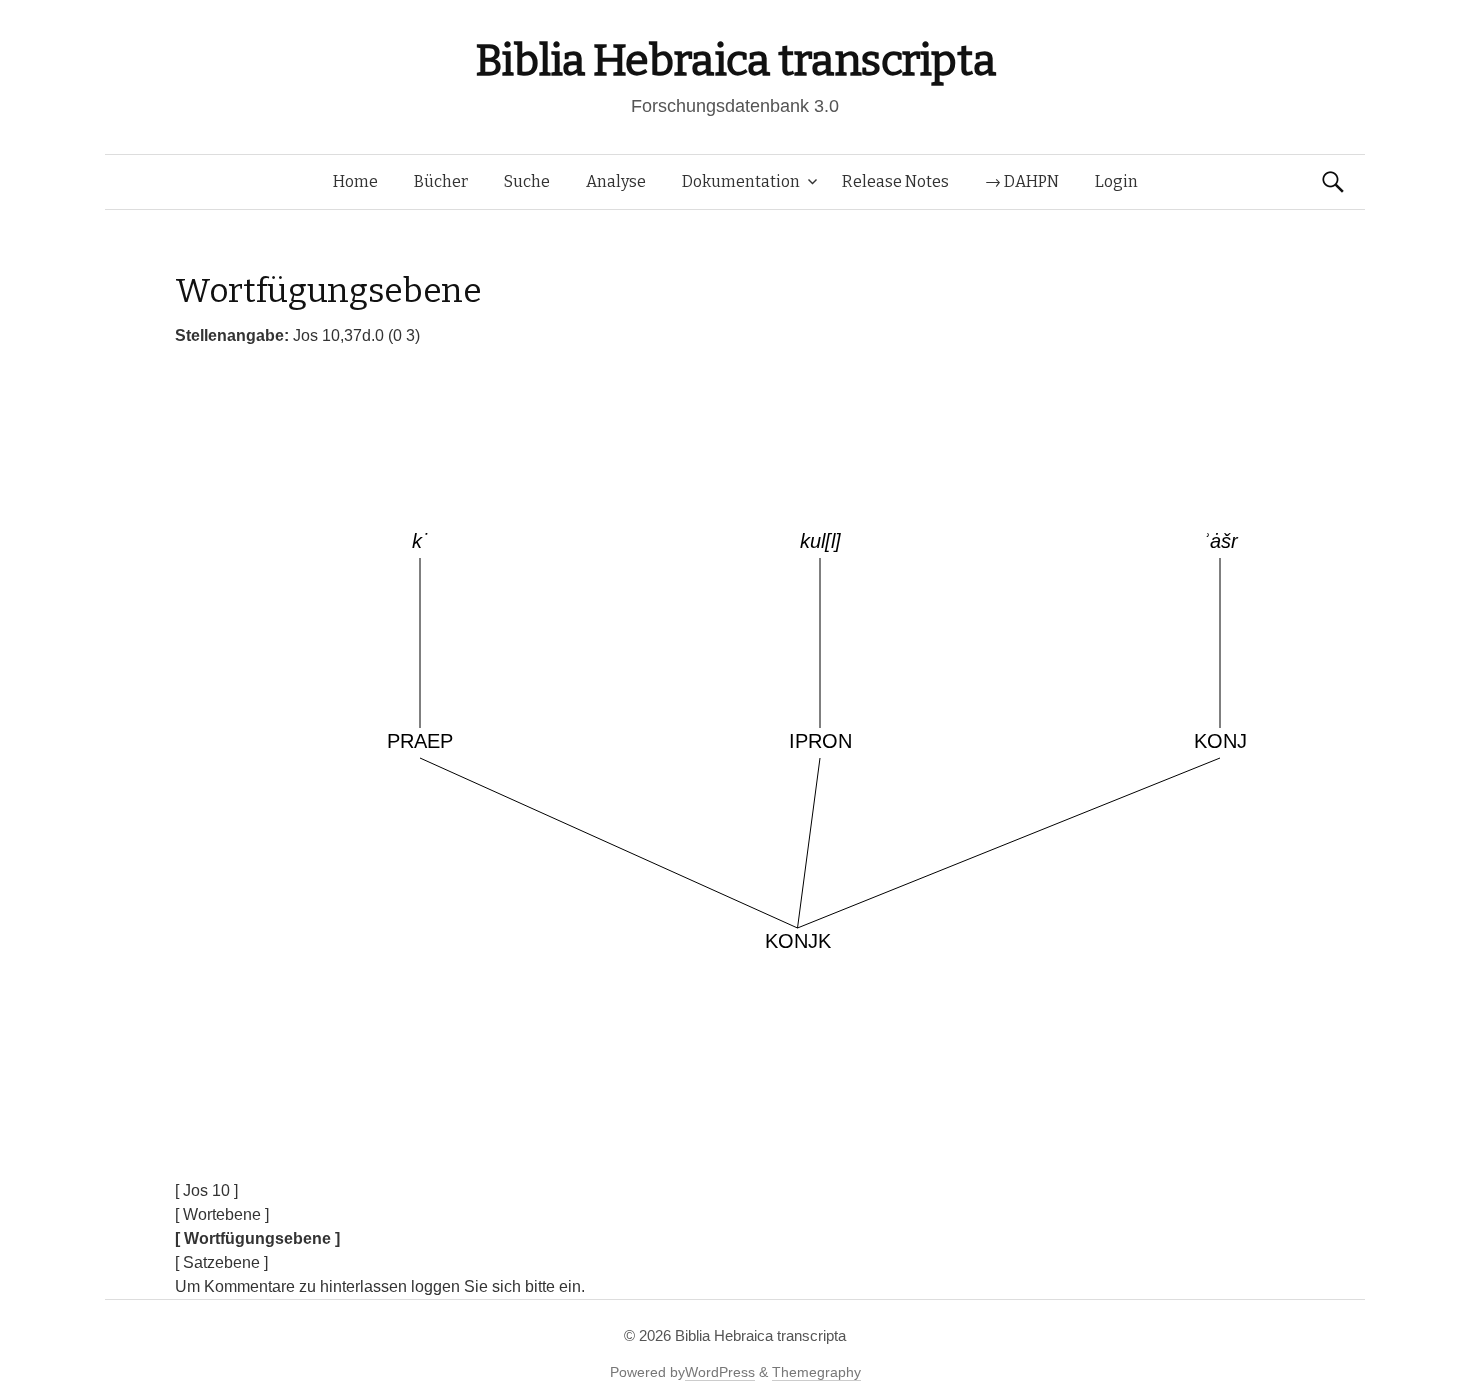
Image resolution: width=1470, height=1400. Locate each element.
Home (355, 181)
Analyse (616, 181)
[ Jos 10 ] (206, 1190)
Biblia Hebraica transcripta (735, 60)
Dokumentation (741, 181)
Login (1116, 181)
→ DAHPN (1022, 181)
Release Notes (895, 181)
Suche (527, 181)
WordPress (720, 1372)
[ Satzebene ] (221, 1262)
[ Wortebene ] (222, 1214)
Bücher (441, 181)
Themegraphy (816, 1372)
